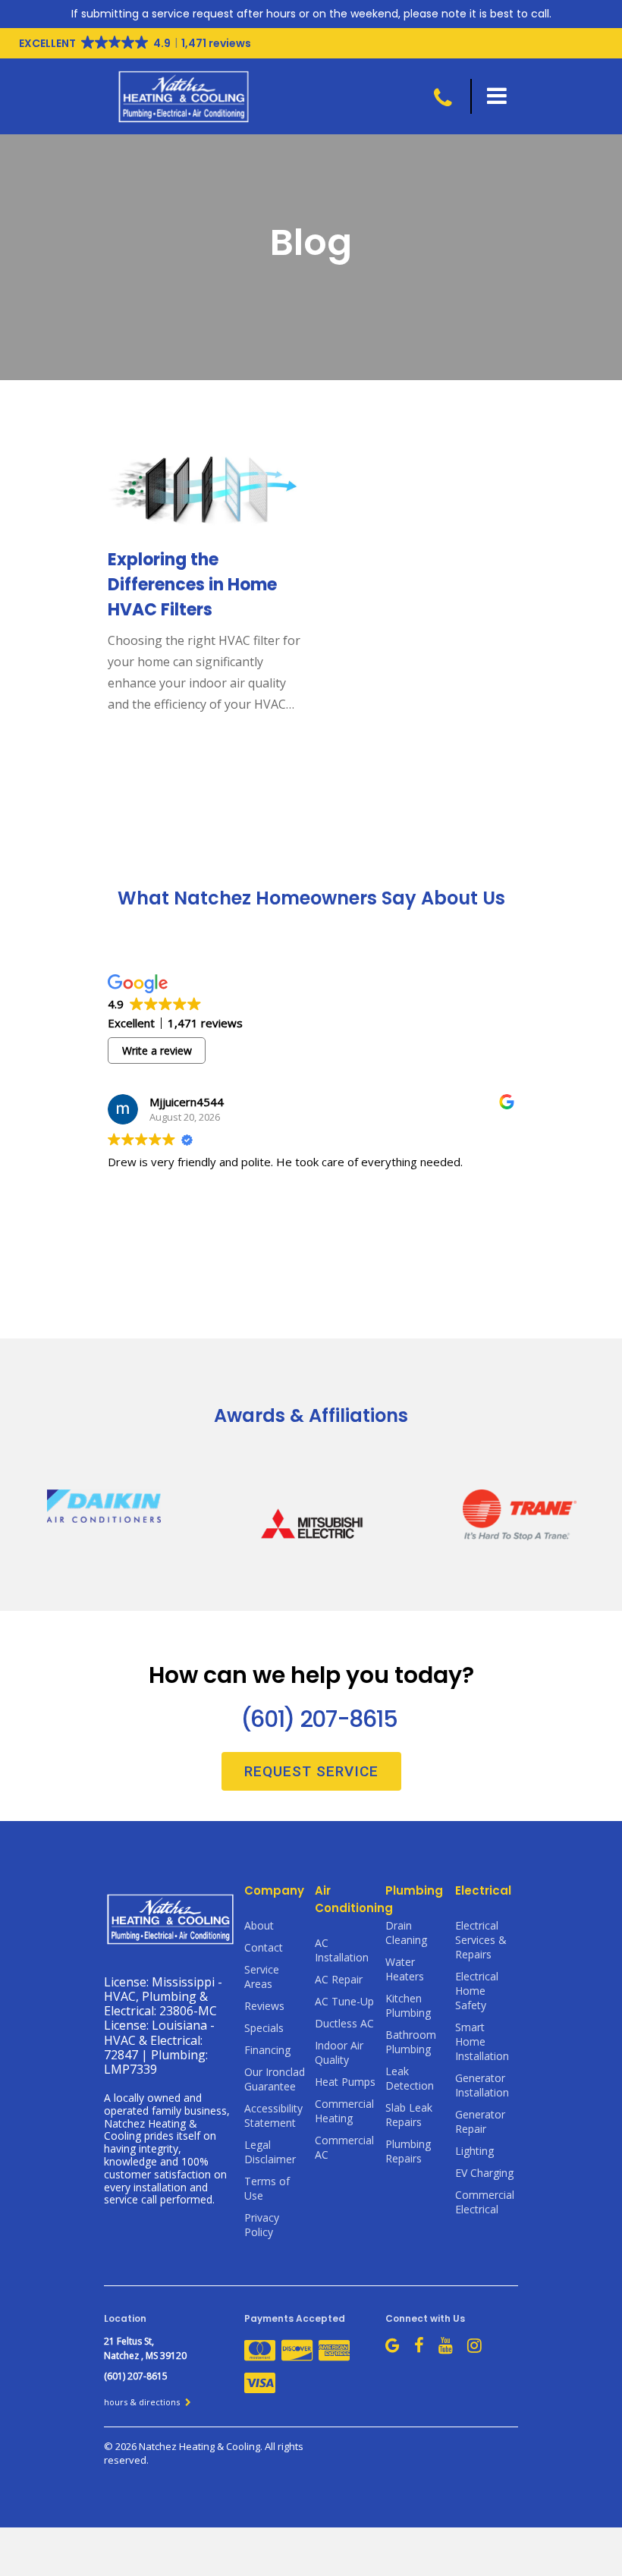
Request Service (311, 1771)
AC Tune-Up (344, 2001)
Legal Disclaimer (270, 2152)
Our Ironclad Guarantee (275, 2079)
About (259, 1925)
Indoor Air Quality (339, 2052)
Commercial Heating (344, 2111)
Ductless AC (344, 2023)
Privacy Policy (262, 2225)
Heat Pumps (345, 2082)
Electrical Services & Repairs (481, 1940)
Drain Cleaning (406, 1933)
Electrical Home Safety (477, 1991)
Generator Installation (482, 2085)
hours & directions (143, 2402)
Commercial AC (344, 2147)
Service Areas (262, 1977)
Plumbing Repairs (408, 2151)
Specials (264, 2028)
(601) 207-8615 (319, 1719)
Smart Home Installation (482, 2041)
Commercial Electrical (485, 2202)
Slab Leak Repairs (409, 2115)
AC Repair (339, 1979)
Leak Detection (410, 2078)
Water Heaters (405, 1969)
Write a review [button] (157, 1051)
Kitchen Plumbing (408, 2005)
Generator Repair (480, 2122)
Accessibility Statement (273, 2115)
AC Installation (342, 1950)
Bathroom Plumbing (411, 2042)
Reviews (264, 2006)
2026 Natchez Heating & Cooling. (190, 2446)
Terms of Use (267, 2188)
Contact (264, 1947)
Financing (267, 2050)
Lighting (474, 2151)
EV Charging (484, 2173)
